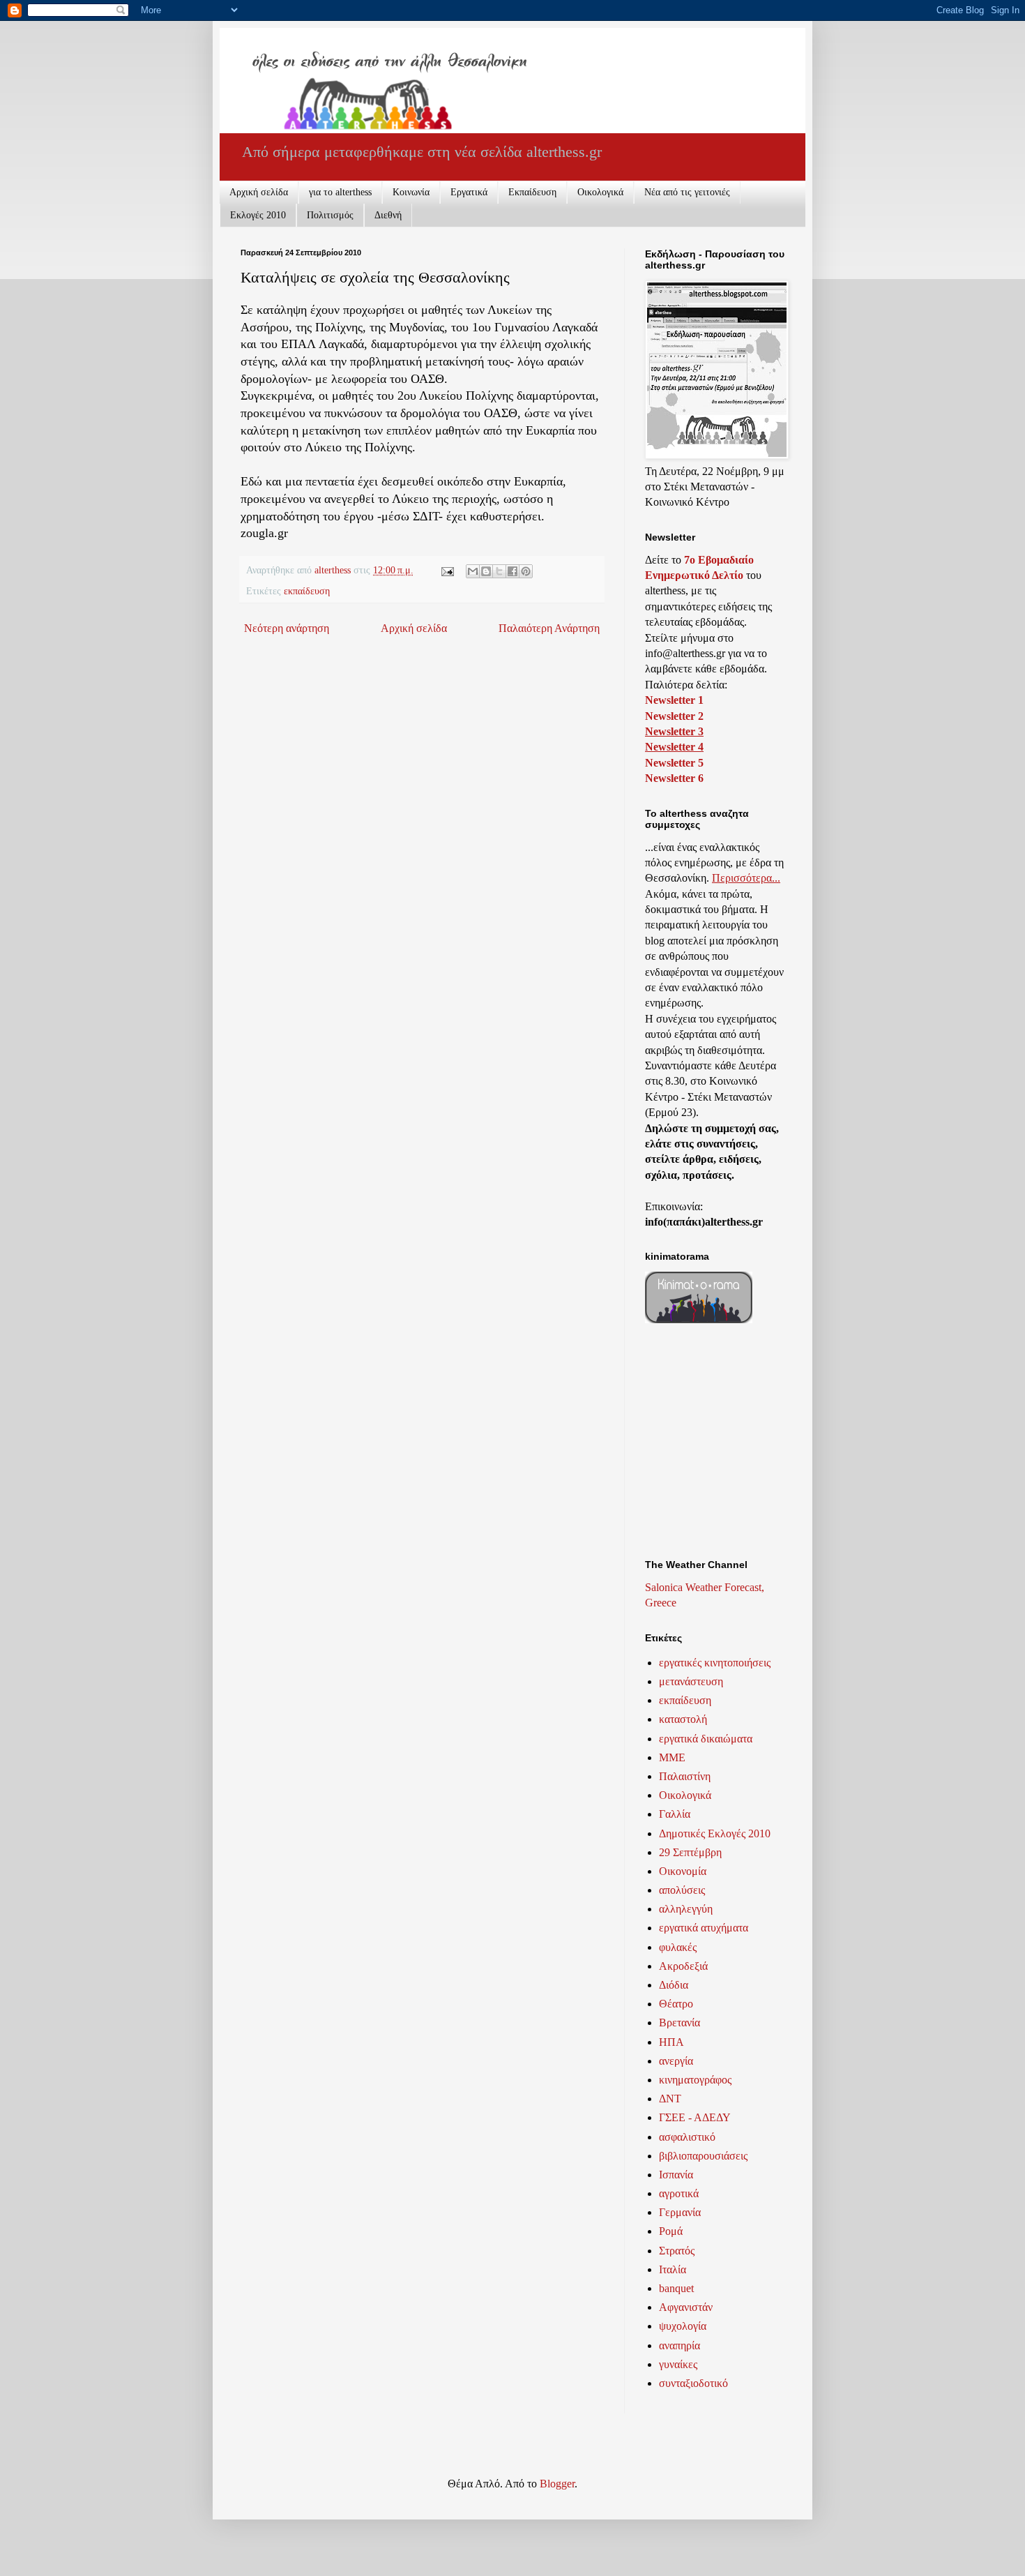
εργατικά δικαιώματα (706, 1739)
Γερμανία (680, 2212)
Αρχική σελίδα (259, 192)
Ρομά (671, 2231)
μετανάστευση (691, 1681)
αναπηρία (679, 2345)
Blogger (557, 2484)
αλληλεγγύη (686, 1909)
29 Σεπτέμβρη (690, 1852)
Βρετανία (679, 2023)
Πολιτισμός (330, 215)
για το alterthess (340, 192)
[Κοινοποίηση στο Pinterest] (526, 571)
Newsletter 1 (674, 700)
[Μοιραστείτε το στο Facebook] (512, 571)
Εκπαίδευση (532, 192)
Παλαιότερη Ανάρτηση (549, 628)
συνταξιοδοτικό (693, 2383)
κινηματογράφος (695, 2080)
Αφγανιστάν (686, 2307)
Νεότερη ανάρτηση (287, 628)
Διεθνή (388, 215)
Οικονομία (683, 1871)
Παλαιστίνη (685, 1776)
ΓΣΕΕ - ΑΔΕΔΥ (695, 2117)
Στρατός (677, 2251)
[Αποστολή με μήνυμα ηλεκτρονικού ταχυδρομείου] (473, 571)
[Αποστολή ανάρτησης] (447, 570)
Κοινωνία (411, 192)
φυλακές (678, 1947)
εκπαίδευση (307, 591)
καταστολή (683, 1719)
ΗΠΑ (671, 2042)
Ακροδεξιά (683, 1966)
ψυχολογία (683, 2326)
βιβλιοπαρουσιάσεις (703, 2156)
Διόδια (674, 1985)
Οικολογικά (600, 192)
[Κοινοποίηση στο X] (499, 571)
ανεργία (676, 2061)
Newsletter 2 (674, 716)
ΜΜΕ (672, 1757)
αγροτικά (679, 2193)
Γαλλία (675, 1814)
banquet (676, 2288)
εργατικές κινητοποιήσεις (715, 1663)
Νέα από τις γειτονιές (687, 192)
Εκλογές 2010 (258, 215)
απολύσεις (682, 1890)
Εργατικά (469, 192)
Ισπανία (676, 2175)
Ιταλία (673, 2269)
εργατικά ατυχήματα (704, 1928)
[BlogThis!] (486, 571)
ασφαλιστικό (687, 2137)
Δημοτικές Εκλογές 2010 (715, 1833)
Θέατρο (676, 2004)
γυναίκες (678, 2364)
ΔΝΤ (670, 2099)
